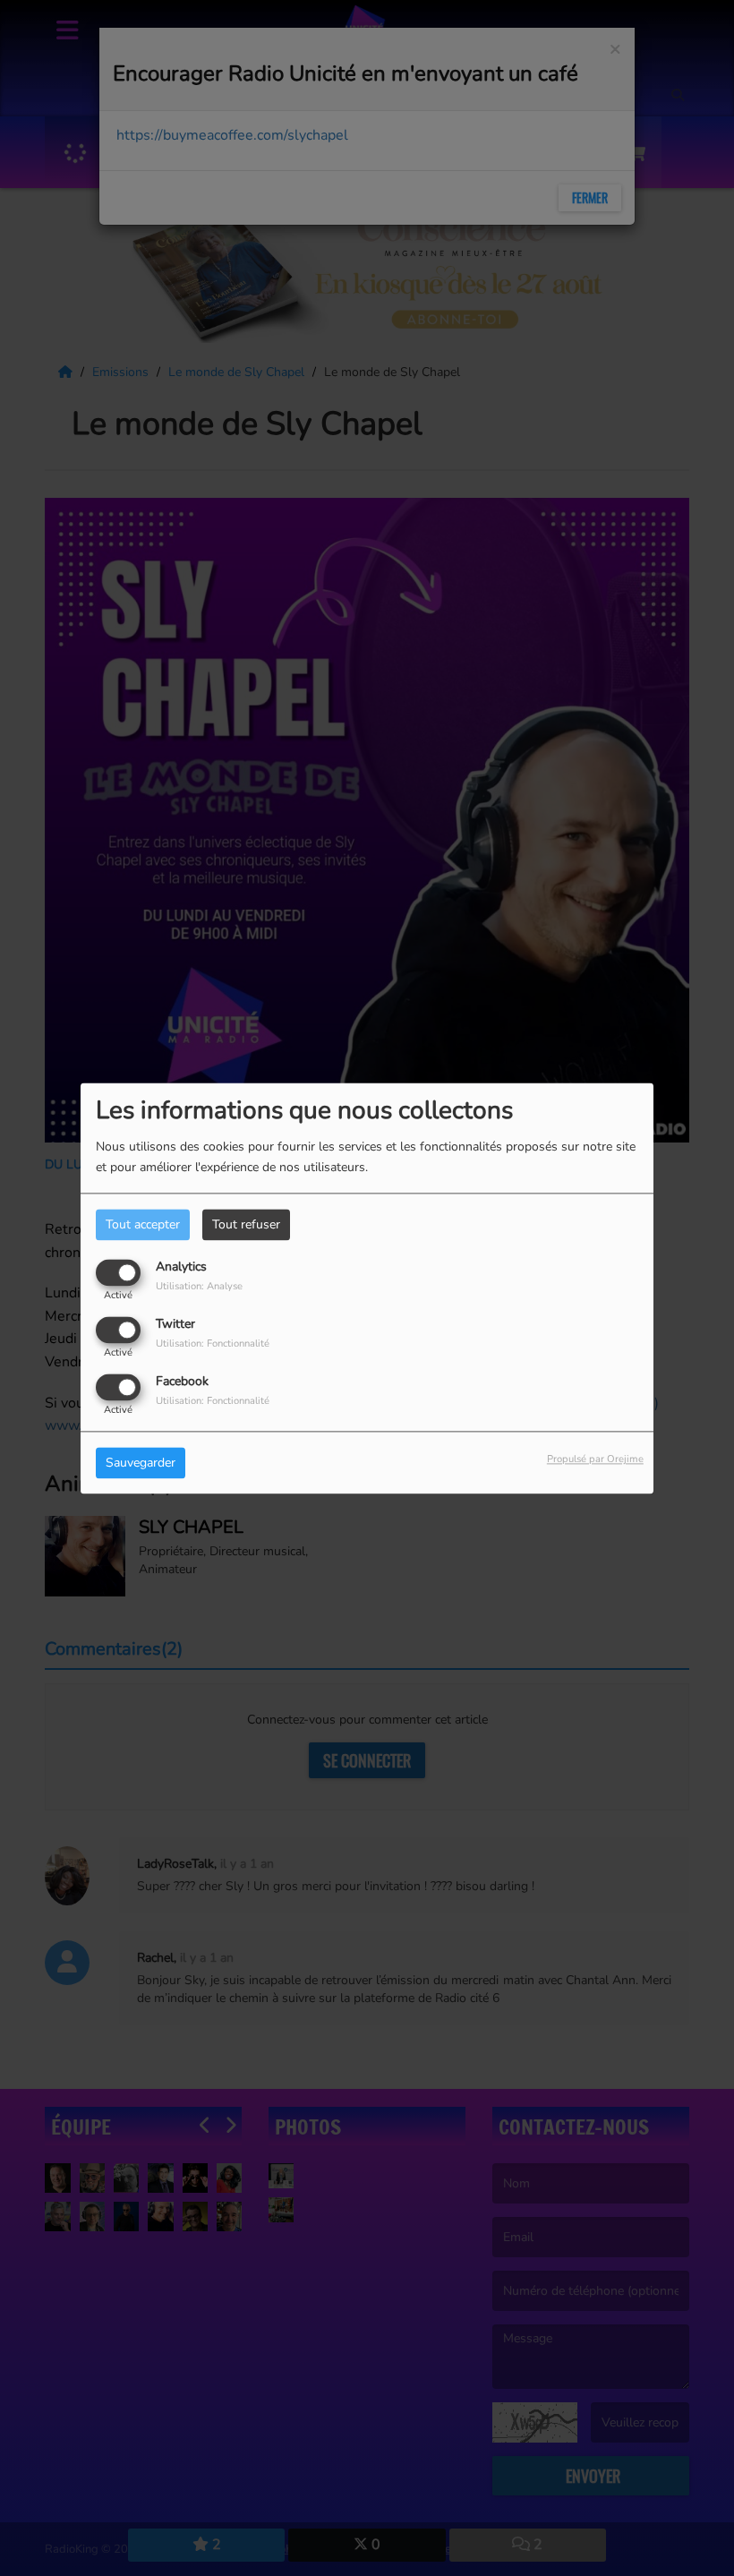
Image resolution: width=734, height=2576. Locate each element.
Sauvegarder (141, 1463)
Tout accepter (143, 1224)
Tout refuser (246, 1224)
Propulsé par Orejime (595, 1459)
